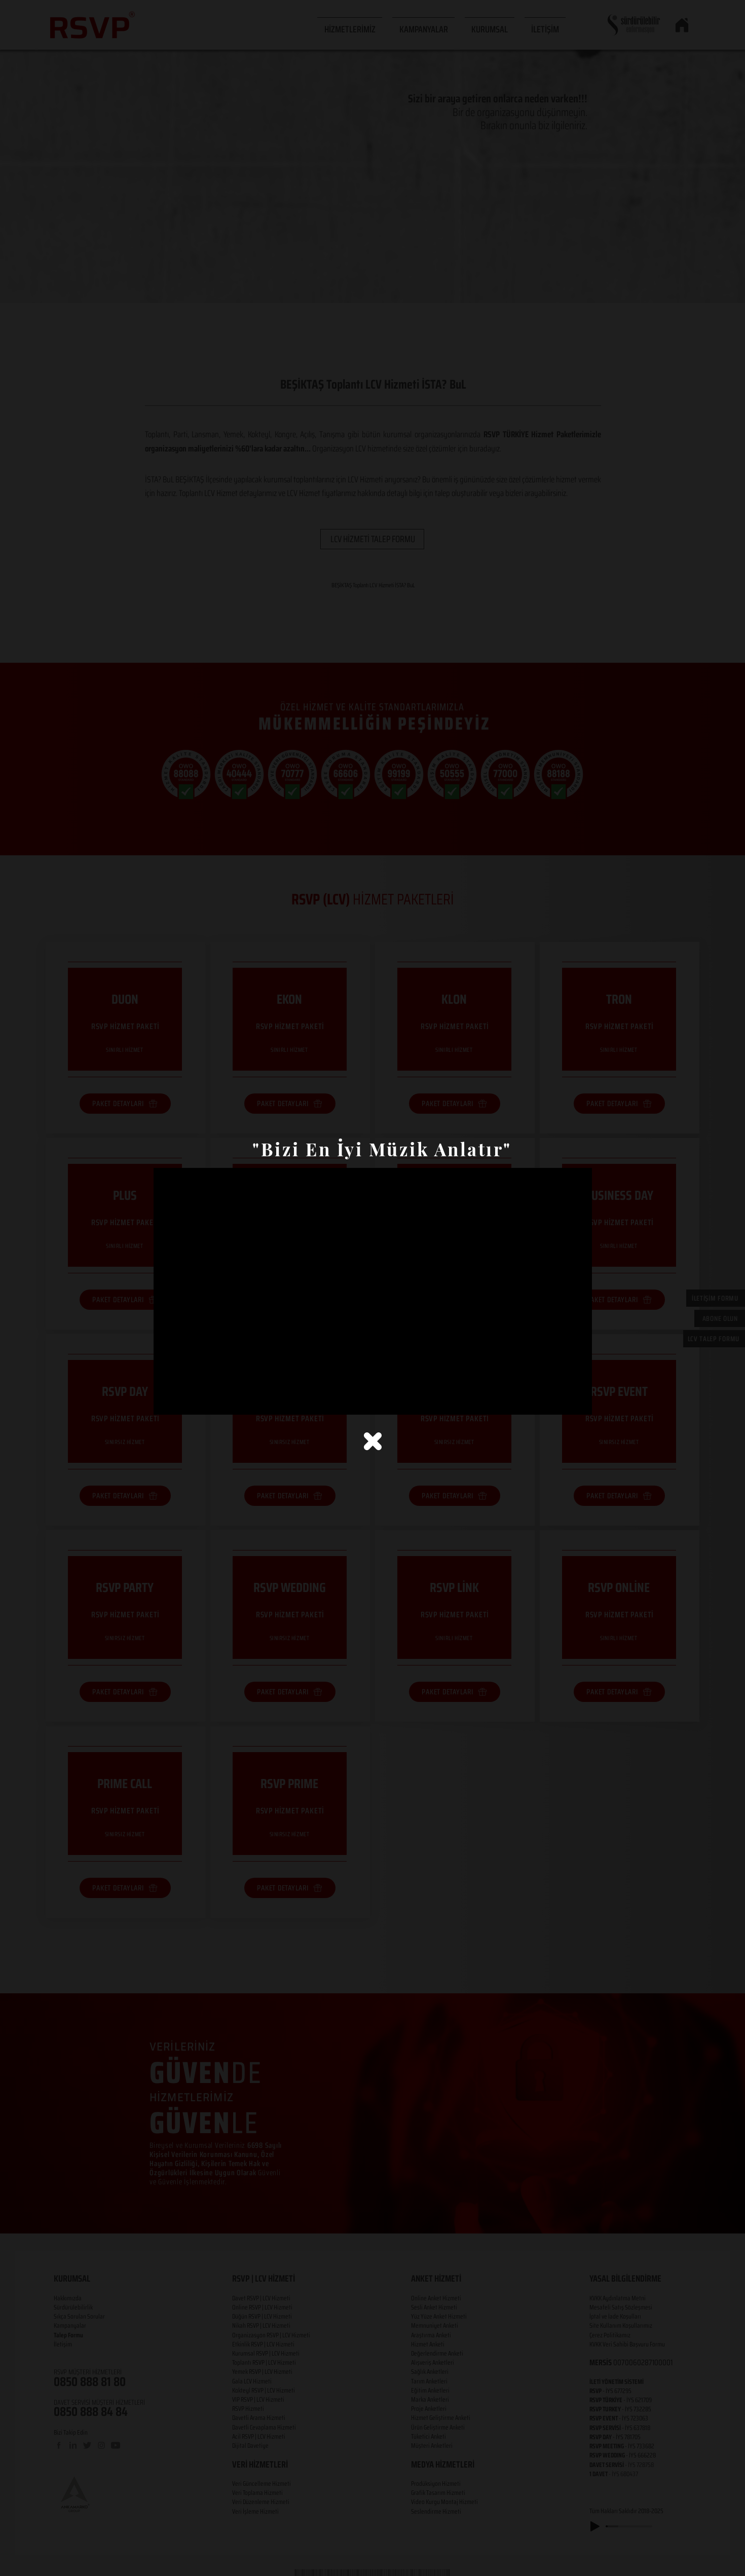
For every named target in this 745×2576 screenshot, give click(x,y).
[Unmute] (184, 1401)
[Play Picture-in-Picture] (561, 1401)
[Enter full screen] (578, 1401)
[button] (373, 1441)
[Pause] (167, 1401)
